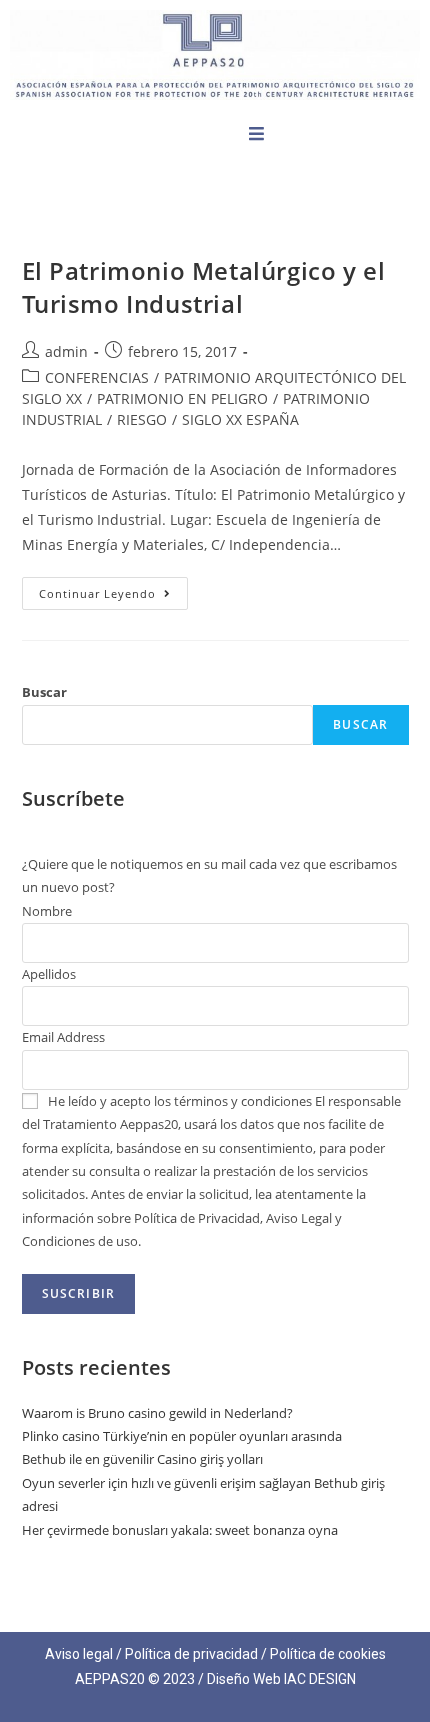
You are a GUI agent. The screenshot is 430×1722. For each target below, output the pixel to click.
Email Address (63, 1037)
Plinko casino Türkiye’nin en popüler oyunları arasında (182, 1436)
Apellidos (49, 974)
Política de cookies (328, 1654)
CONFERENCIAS (97, 377)
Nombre (47, 911)
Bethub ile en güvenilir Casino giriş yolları (142, 1459)
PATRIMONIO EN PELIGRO (182, 398)
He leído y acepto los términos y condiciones (180, 1101)
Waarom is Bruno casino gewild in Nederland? (157, 1413)
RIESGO (142, 419)
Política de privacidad (191, 1654)
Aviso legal (79, 1654)
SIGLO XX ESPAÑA (240, 419)
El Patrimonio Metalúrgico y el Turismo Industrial (204, 287)
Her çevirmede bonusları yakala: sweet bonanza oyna (180, 1530)
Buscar (44, 692)
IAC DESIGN (320, 1679)
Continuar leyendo (113, 589)
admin (66, 351)
